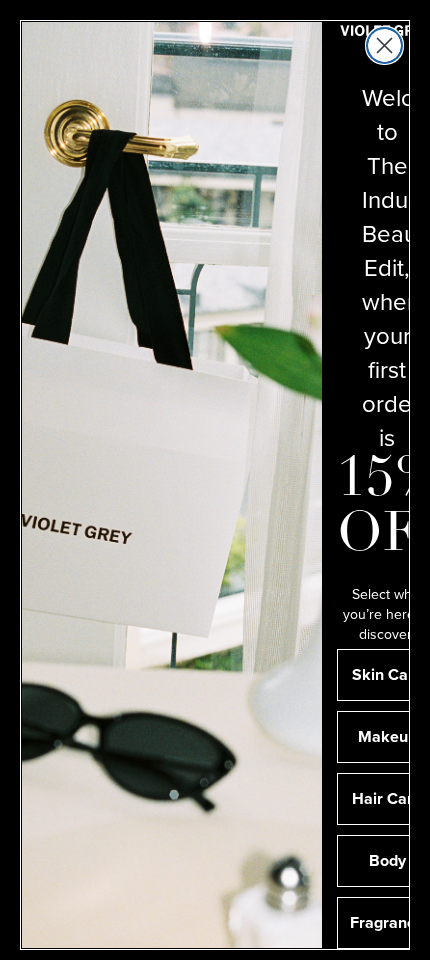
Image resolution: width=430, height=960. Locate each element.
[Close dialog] (384, 45)
